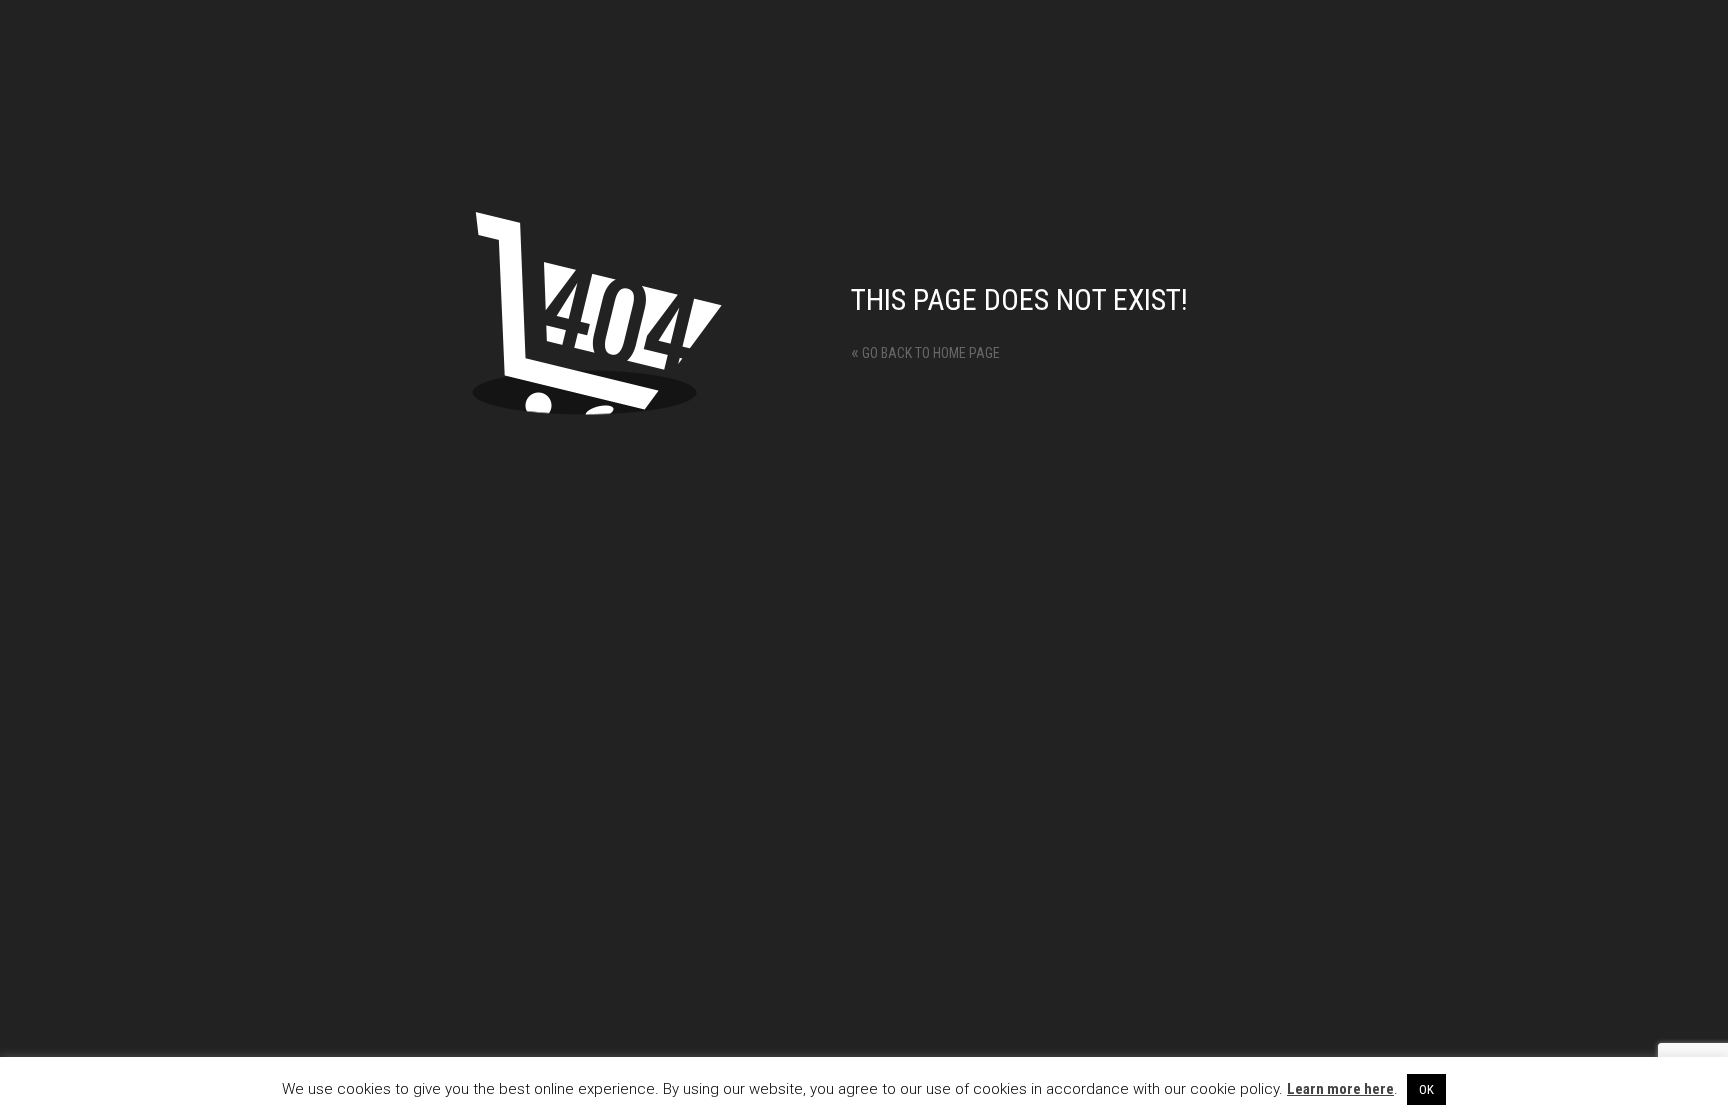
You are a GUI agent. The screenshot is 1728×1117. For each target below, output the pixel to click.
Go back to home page (925, 353)
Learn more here (1340, 1089)
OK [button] (1426, 1089)
